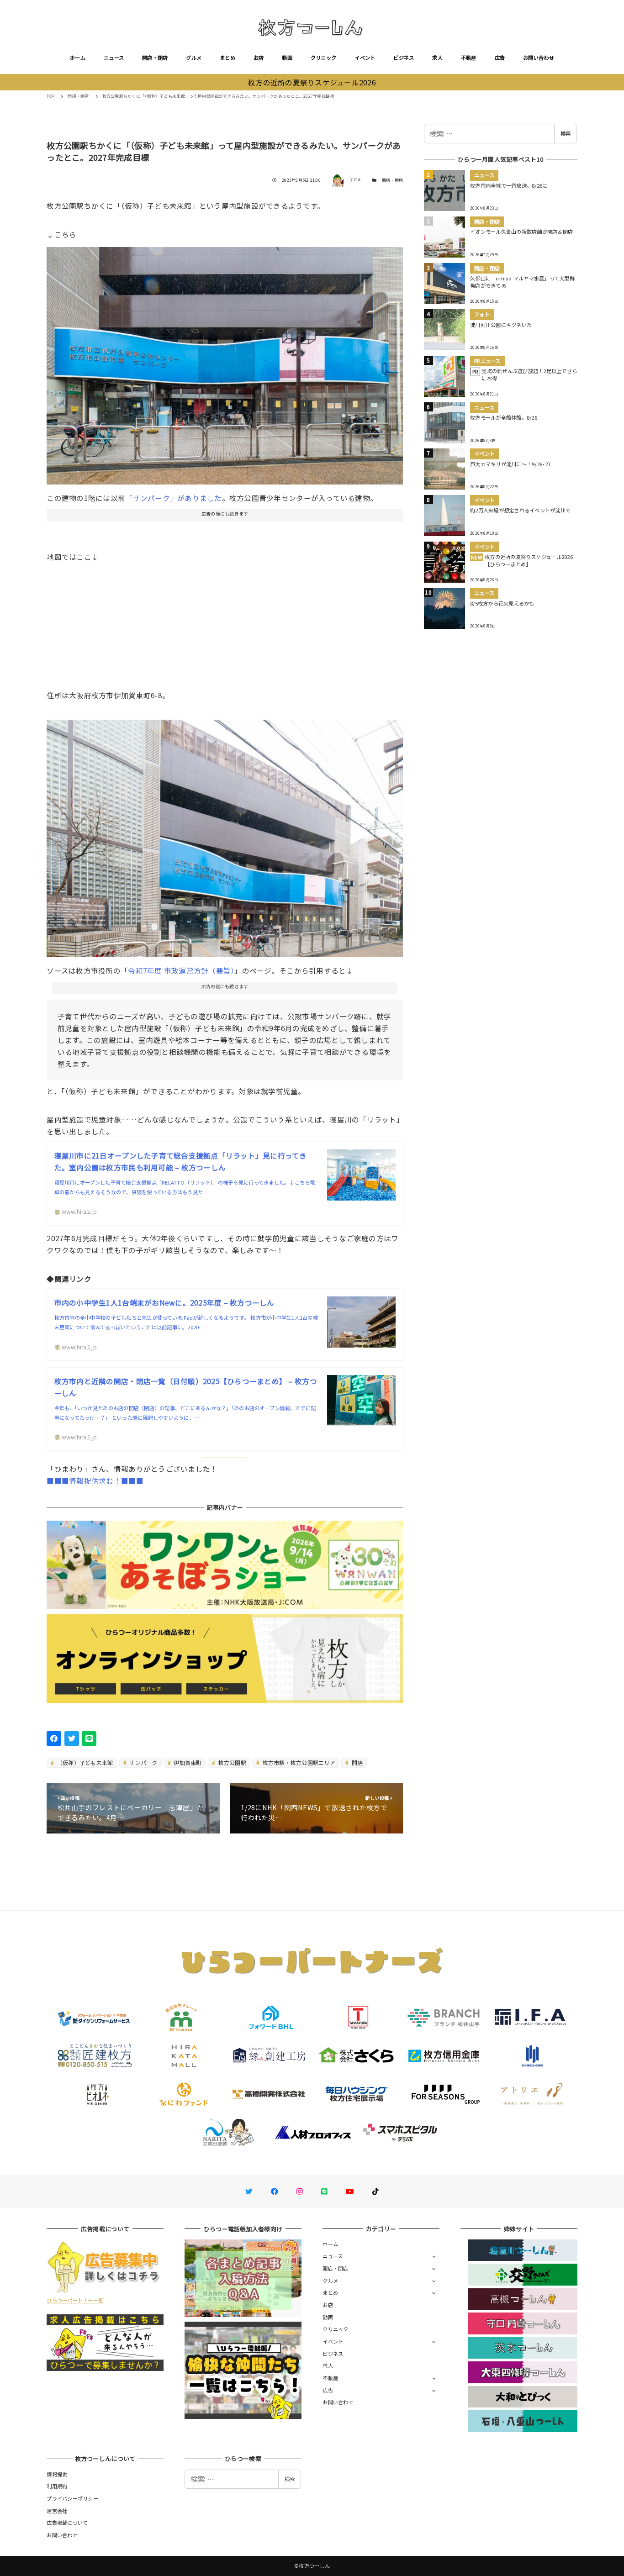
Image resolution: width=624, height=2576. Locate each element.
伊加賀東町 (187, 1762)
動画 (287, 58)
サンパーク (143, 1762)
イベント (365, 58)
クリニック (323, 58)
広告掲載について (67, 2523)
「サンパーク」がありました (173, 498)
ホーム (78, 58)
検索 (566, 133)
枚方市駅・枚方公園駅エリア (298, 1762)
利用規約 (57, 2486)
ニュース (114, 58)
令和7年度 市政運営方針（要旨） (181, 970)
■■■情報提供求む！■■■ (95, 1480)
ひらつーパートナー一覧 (75, 2300)
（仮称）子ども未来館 (85, 1762)
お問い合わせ (539, 58)
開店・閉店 (155, 58)
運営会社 (57, 2511)
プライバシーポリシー (72, 2498)
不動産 (469, 58)
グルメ (194, 58)
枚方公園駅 (231, 1762)
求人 (437, 58)
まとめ (227, 58)
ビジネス (404, 58)
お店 (259, 58)
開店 (357, 1762)
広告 (500, 58)
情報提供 (57, 2474)
